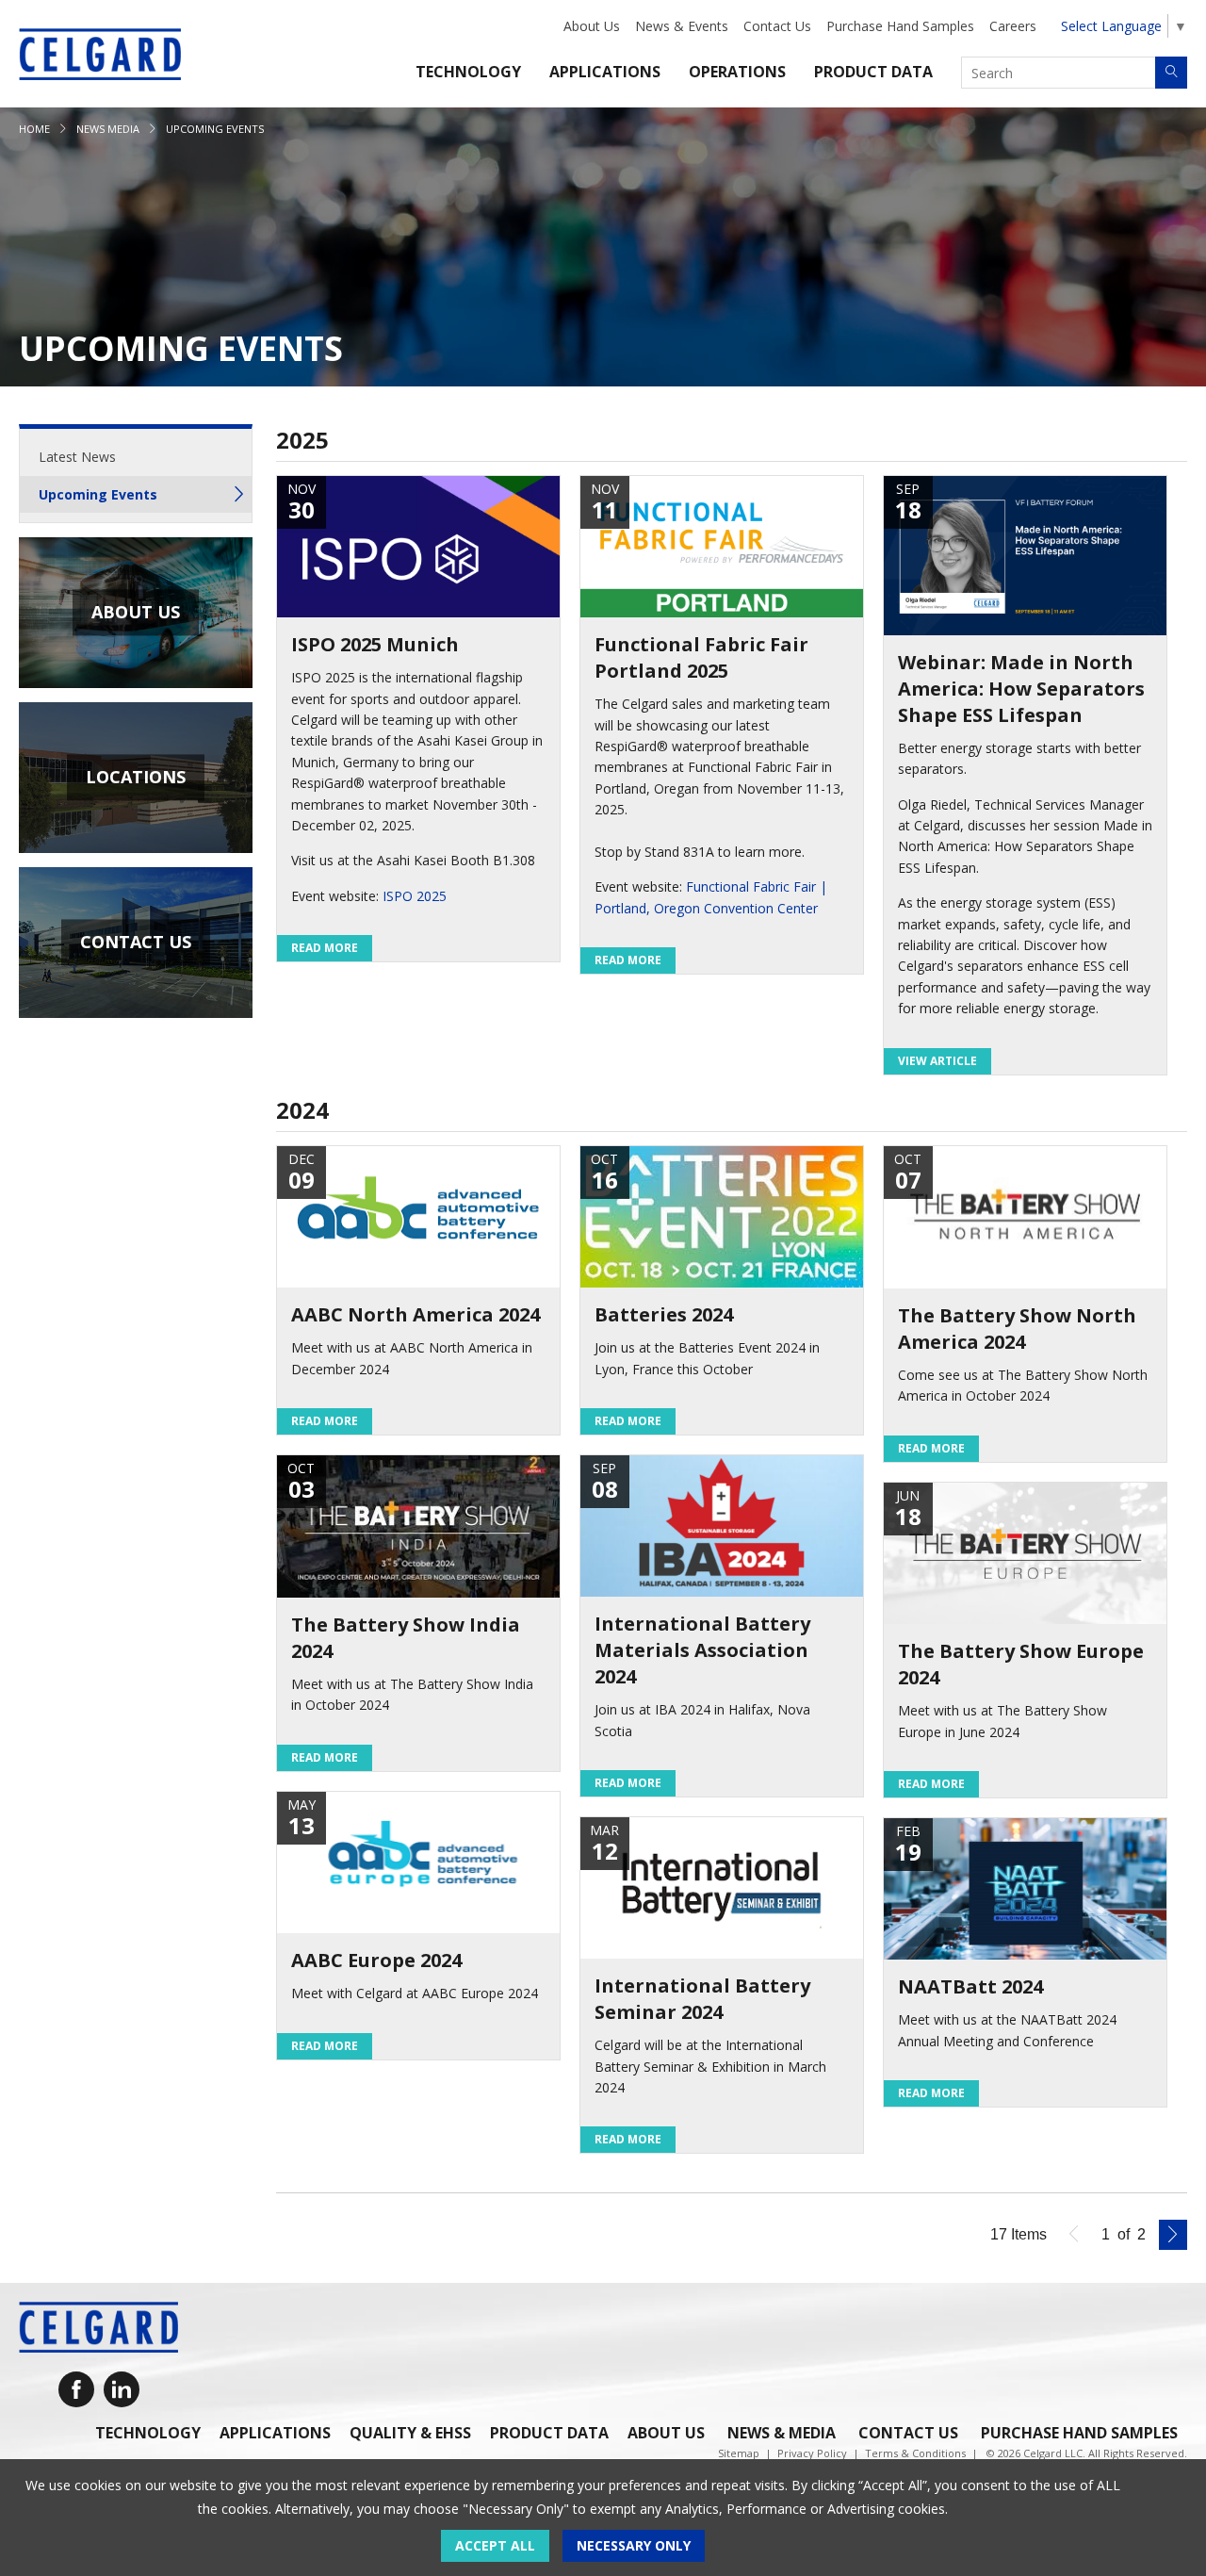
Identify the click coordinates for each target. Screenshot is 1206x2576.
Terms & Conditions (915, 2453)
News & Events (682, 26)
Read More (325, 948)
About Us (592, 26)
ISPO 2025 (415, 896)
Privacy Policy (812, 2453)
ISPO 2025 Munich (375, 644)
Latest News (77, 457)
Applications (605, 72)
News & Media (782, 2433)
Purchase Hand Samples (900, 26)
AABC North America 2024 (416, 1314)
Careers (1013, 26)
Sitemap (739, 2453)
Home (34, 129)
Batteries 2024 (664, 1314)
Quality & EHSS (410, 2433)
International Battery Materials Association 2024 (702, 1650)
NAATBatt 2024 (970, 1986)
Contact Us (777, 26)
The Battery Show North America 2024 (1017, 1329)
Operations (737, 72)
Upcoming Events (98, 494)
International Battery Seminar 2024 (702, 1999)
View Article (937, 1061)
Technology (468, 72)
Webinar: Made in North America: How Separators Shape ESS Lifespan (1021, 689)
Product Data (873, 72)
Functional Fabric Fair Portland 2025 (701, 657)
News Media (108, 129)
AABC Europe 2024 (376, 1960)
